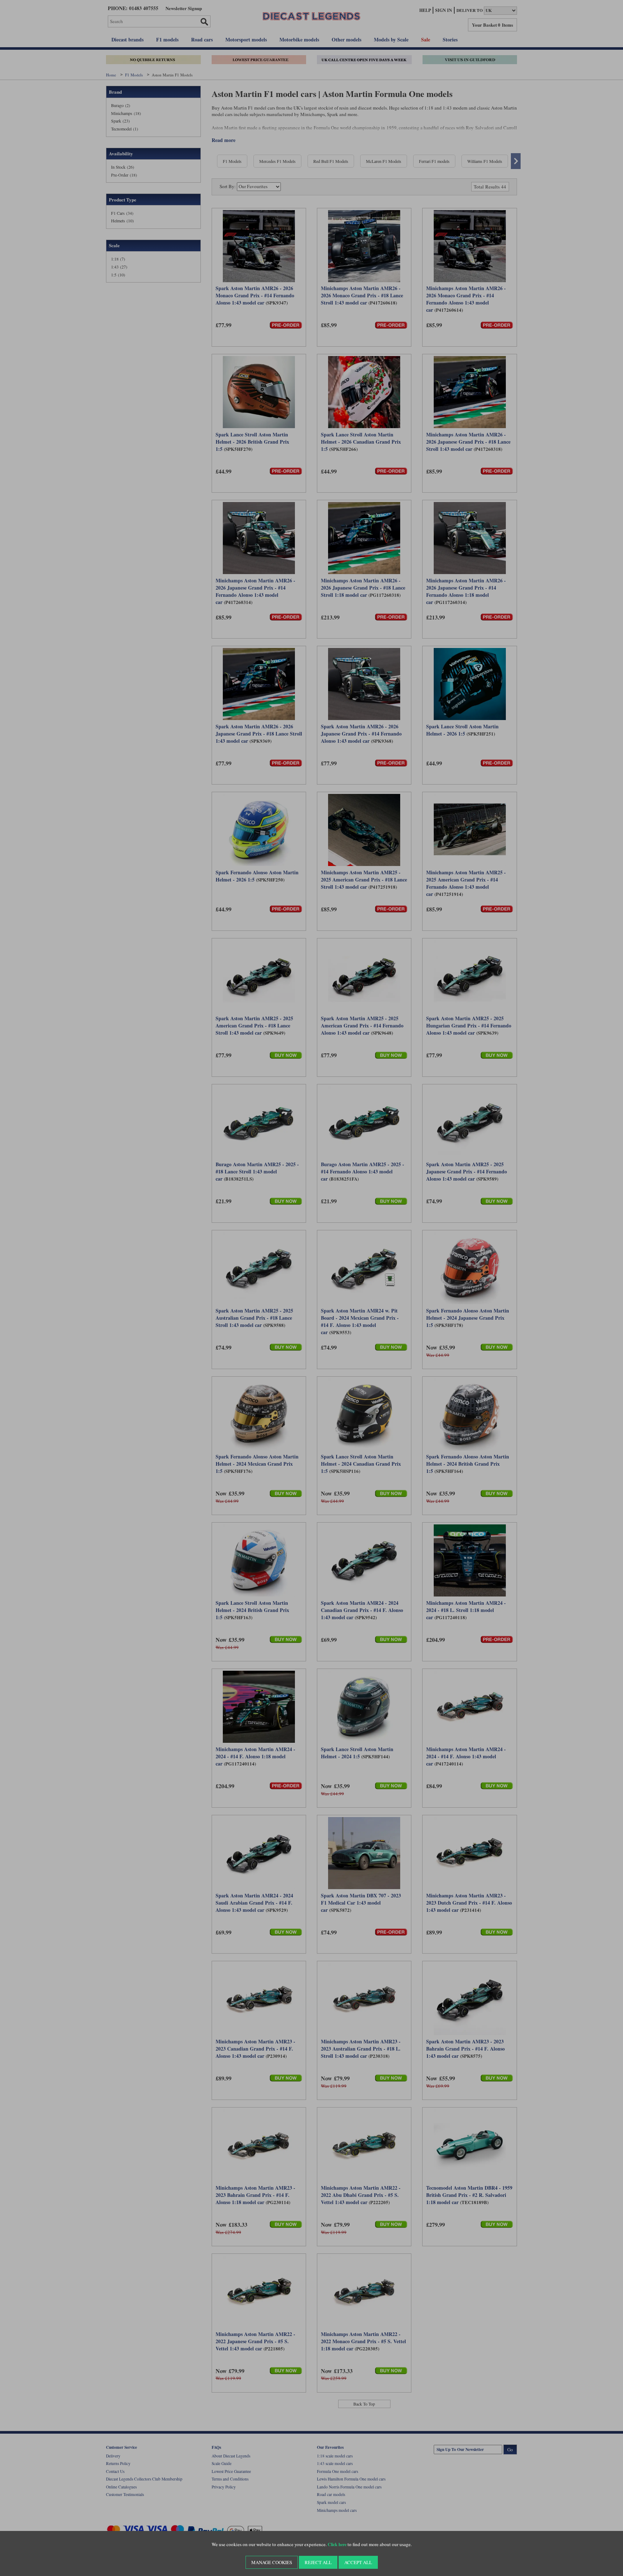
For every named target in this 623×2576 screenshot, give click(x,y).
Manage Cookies (272, 2562)
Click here (337, 2544)
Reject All (318, 2562)
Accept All (358, 2562)
